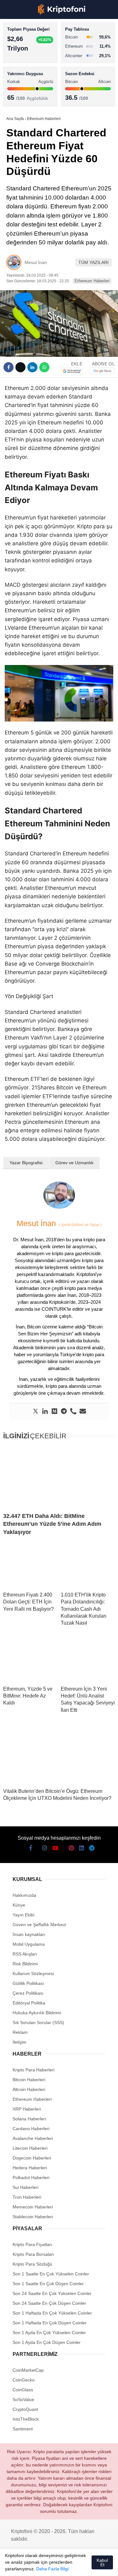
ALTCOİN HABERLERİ (31, 78)
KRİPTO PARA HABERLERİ (36, 52)
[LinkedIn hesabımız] (82, 2566)
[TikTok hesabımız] (59, 2566)
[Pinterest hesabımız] (70, 2566)
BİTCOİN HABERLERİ (30, 65)
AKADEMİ (19, 90)
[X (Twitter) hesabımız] (24, 2566)
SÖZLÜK (18, 103)
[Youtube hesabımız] (47, 2566)
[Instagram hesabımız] (36, 2566)
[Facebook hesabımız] (13, 2566)
